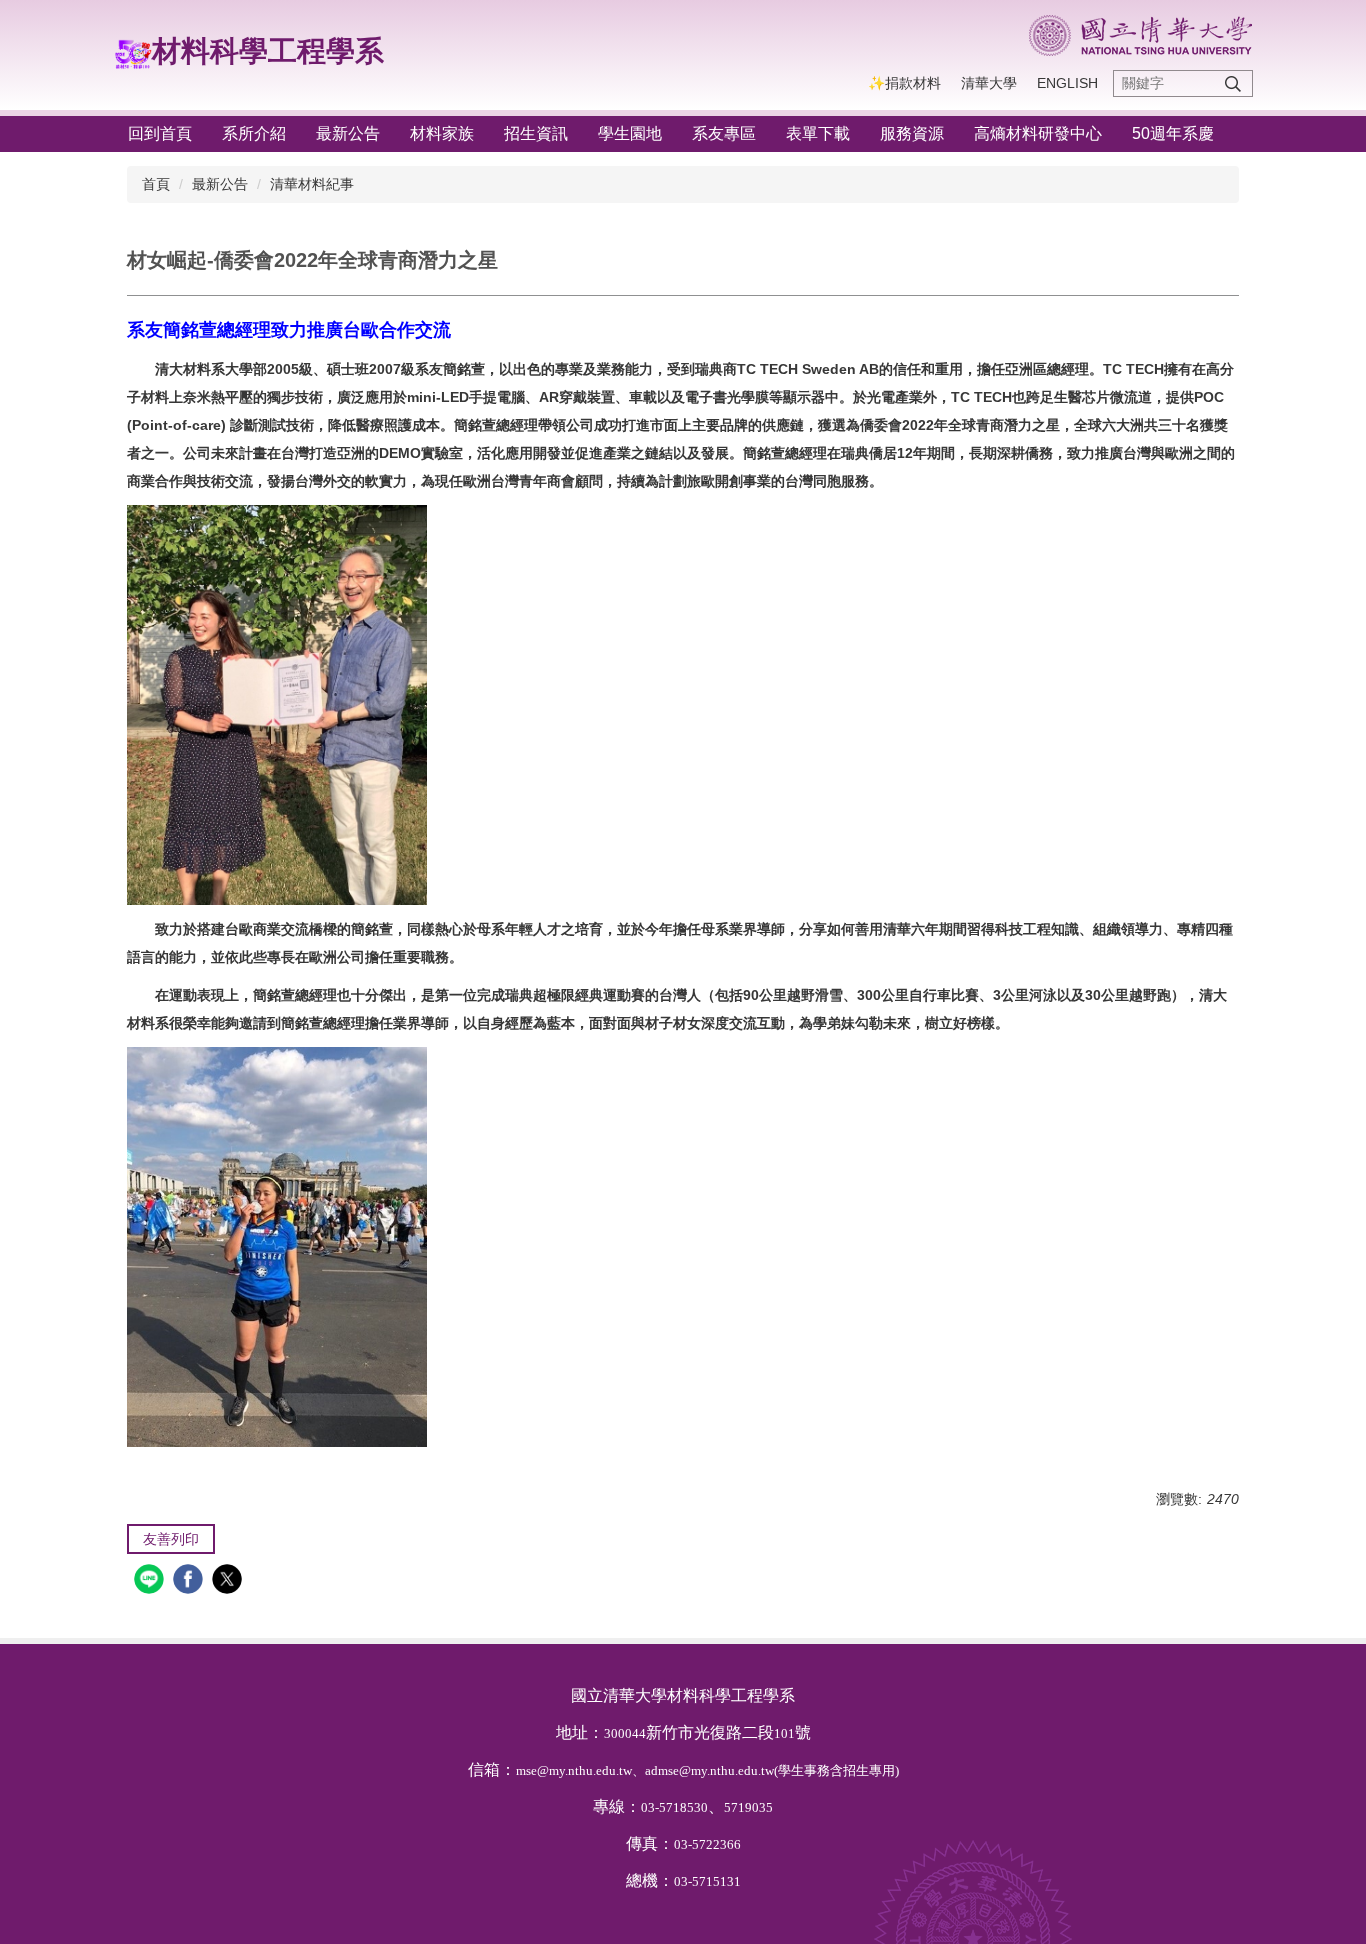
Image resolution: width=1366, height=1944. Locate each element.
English (1067, 83)
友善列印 (171, 1539)
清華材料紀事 (312, 184)
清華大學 (989, 83)
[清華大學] (1140, 35)
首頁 (156, 184)
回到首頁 (160, 133)
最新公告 (220, 184)
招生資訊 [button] (536, 133)
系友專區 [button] (724, 133)
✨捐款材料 (904, 83)
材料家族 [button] (442, 133)
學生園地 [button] (630, 133)
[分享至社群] (151, 1581)
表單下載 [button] (818, 133)
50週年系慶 (1173, 133)
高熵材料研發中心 (1038, 133)
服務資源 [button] (912, 133)
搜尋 (1233, 83)
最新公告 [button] (348, 133)
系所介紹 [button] (254, 133)
